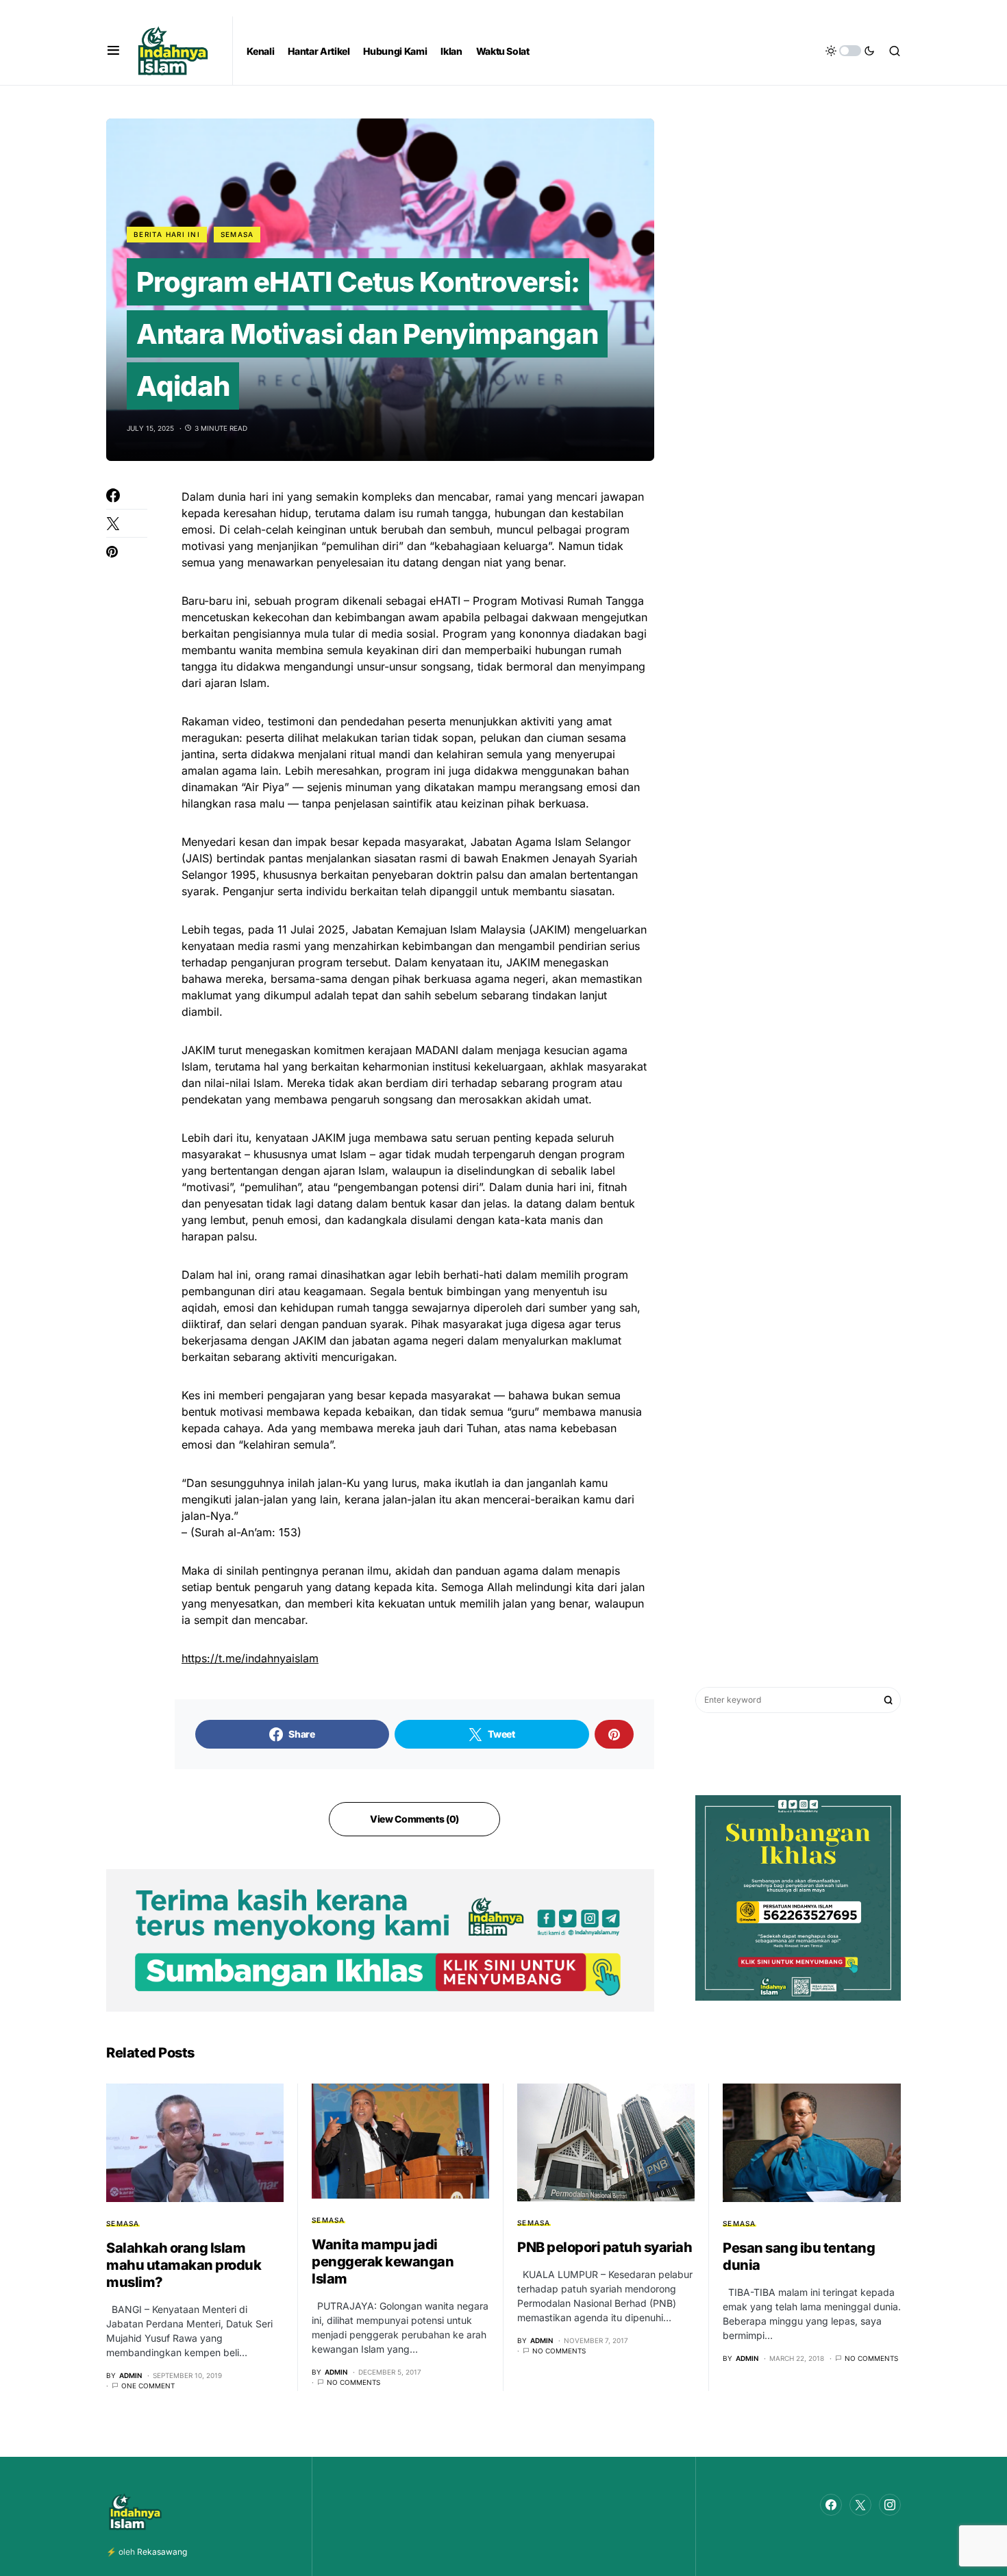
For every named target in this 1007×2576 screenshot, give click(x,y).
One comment (148, 2386)
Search (888, 1700)
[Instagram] (890, 2505)
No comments (353, 2382)
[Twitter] (860, 2505)
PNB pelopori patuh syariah (605, 2247)
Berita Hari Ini (167, 234)
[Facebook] (831, 2505)
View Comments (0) (414, 1819)
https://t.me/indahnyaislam (250, 1658)
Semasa (237, 234)
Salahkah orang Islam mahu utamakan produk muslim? (184, 2265)
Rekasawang (162, 2552)
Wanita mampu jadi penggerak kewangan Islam (383, 2262)
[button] (113, 51)
